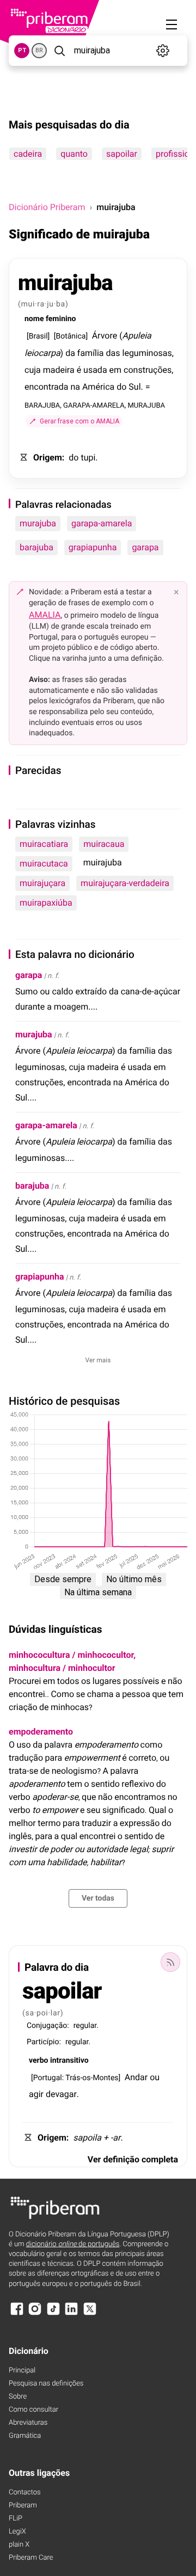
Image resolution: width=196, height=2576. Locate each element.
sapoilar (122, 154)
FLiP (16, 2519)
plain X (19, 2545)
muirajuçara (42, 883)
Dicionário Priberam (47, 207)
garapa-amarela (102, 523)
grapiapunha (93, 547)
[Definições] (163, 51)
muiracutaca (44, 863)
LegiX (17, 2532)
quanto (74, 154)
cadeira (28, 154)
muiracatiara (44, 844)
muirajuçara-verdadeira (125, 883)
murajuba (38, 523)
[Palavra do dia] (170, 1962)
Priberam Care (31, 2558)
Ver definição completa (133, 2159)
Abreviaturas (28, 2423)
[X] (90, 2314)
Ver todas (98, 1898)
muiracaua (104, 844)
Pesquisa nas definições (46, 2384)
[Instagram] (35, 2314)
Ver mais (98, 1360)
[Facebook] (17, 2314)
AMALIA (45, 615)
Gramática (25, 2436)
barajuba (36, 547)
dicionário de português (73, 2244)
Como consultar (33, 2410)
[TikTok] (53, 2314)
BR (39, 50)
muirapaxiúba (46, 903)
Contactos (25, 2492)
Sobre (18, 2397)
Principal (22, 2371)
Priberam (23, 2506)
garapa (145, 547)
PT (22, 50)
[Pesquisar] (59, 51)
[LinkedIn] (71, 2314)
